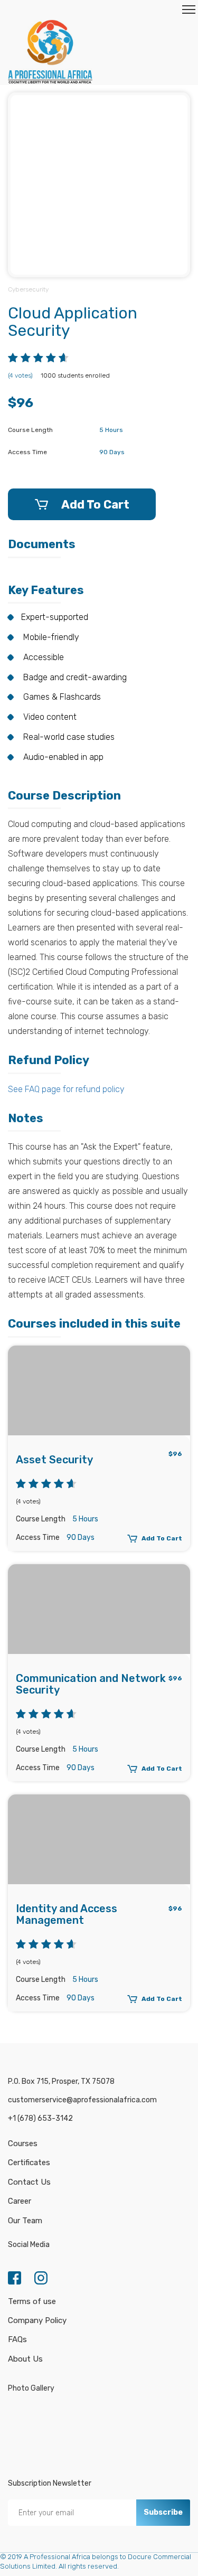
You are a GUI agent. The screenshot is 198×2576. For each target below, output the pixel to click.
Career (20, 2201)
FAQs (17, 2339)
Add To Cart (95, 505)
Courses (23, 2143)
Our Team (25, 2221)
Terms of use (32, 2301)
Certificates (29, 2163)
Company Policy (37, 2320)
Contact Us (29, 2182)
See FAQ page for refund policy (66, 1089)
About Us (25, 2359)
